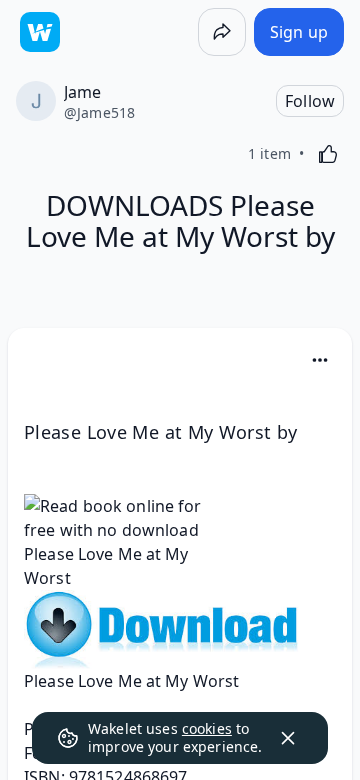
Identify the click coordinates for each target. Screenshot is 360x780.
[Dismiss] (288, 738)
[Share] (222, 32)
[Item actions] (320, 360)
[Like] (328, 154)
